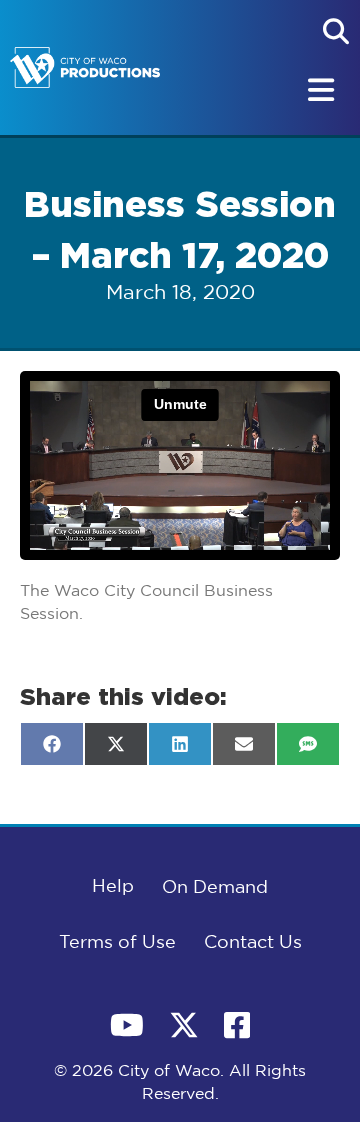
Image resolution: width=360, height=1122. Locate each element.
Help (113, 887)
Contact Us (253, 943)
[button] (336, 31)
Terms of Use (117, 943)
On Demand (215, 888)
